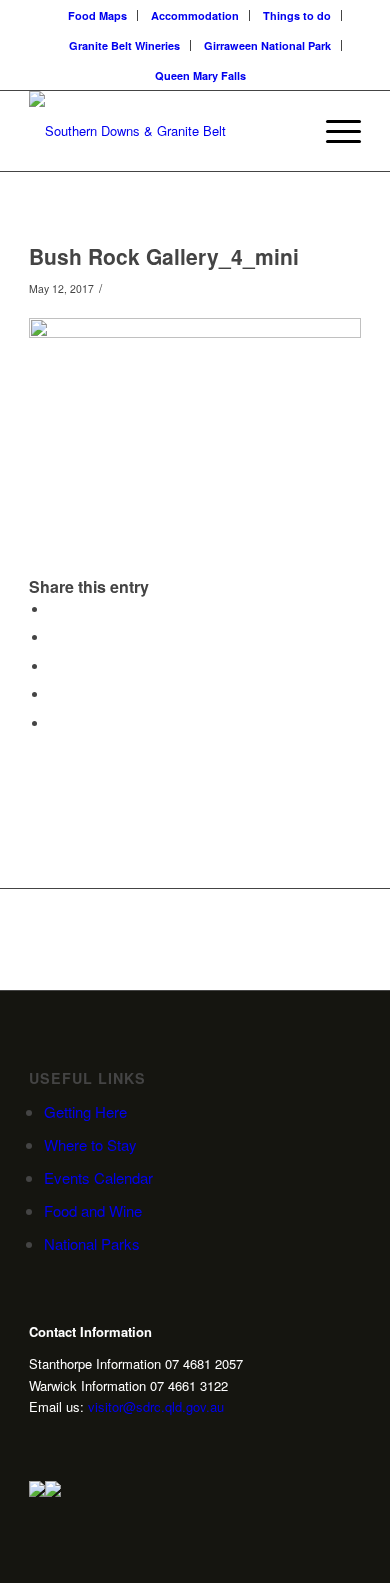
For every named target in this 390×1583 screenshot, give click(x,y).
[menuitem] (98, 15)
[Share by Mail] (54, 723)
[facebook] (99, 1442)
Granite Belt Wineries (124, 45)
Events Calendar (98, 1177)
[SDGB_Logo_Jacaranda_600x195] (161, 131)
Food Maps (97, 15)
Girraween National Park (267, 45)
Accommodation (195, 15)
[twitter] (68, 1442)
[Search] (286, 131)
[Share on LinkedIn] (54, 694)
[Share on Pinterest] (54, 666)
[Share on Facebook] (54, 609)
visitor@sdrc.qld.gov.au (156, 1406)
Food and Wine (93, 1210)
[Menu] (333, 131)
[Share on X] (54, 637)
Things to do (297, 15)
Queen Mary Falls (200, 75)
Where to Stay (90, 1144)
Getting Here (85, 1111)
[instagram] (37, 1442)
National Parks (92, 1243)
